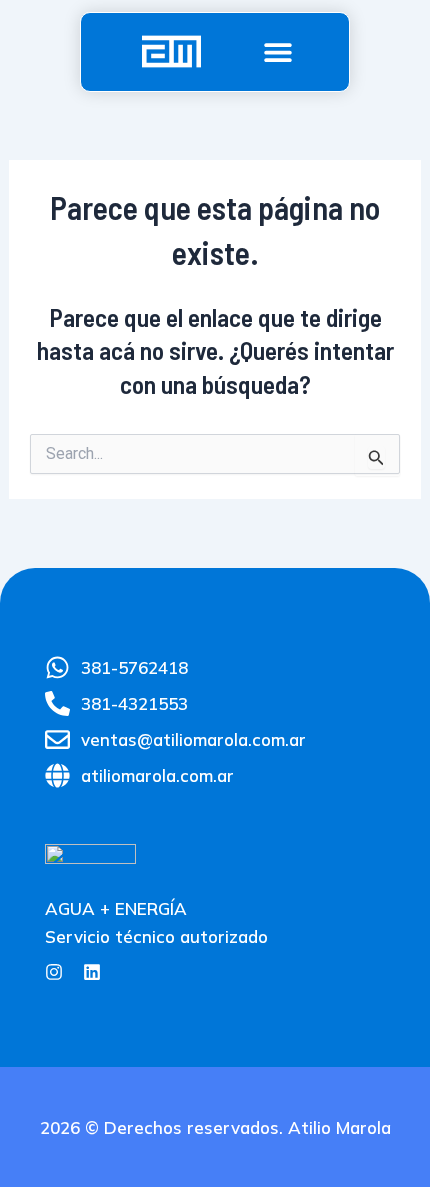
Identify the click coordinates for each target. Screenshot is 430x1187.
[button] (278, 51)
